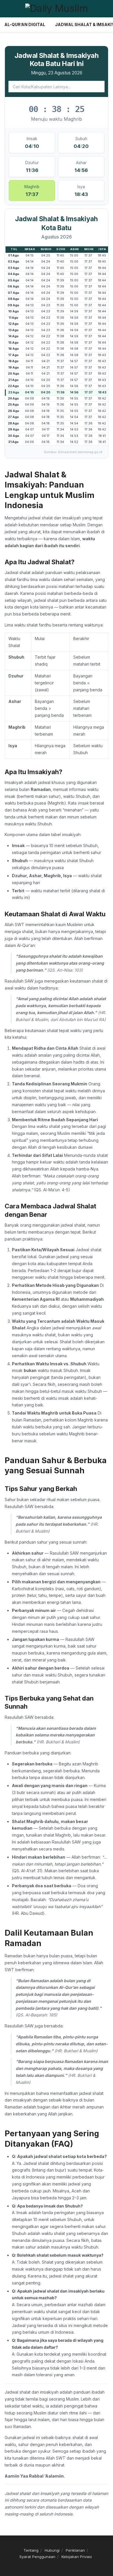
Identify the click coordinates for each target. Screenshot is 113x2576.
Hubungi (52, 2550)
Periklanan (75, 2550)
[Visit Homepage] (57, 9)
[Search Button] (106, 9)
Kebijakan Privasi (77, 2557)
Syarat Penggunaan (37, 2557)
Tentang (31, 2550)
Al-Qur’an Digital (25, 24)
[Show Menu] (7, 9)
